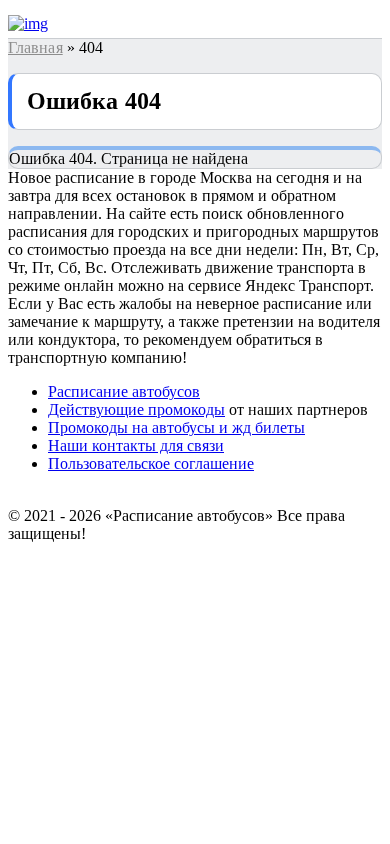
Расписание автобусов (124, 391)
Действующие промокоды (136, 409)
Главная (35, 47)
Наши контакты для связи (136, 445)
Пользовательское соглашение (151, 463)
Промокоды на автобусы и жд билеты (176, 427)
